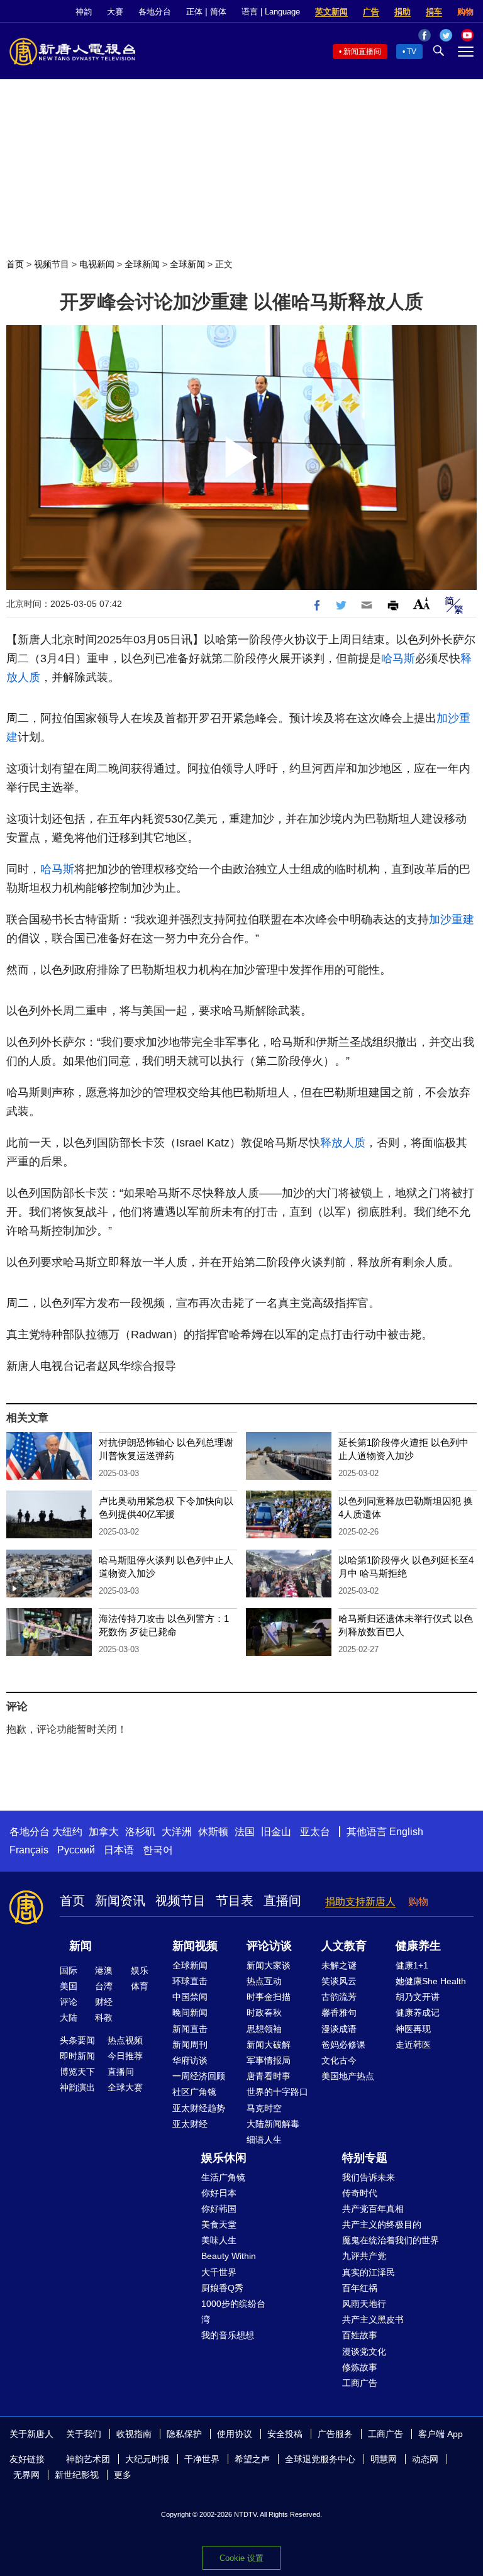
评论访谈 (269, 1946)
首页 (15, 264)
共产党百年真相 (373, 2209)
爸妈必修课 (343, 2045)
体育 (140, 1986)
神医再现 (413, 2029)
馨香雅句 (339, 2012)
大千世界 (219, 2272)
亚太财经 (190, 2124)
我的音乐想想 (228, 2335)
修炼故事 (360, 2367)
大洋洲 (177, 1832)
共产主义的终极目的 (382, 2224)
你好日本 (219, 2193)
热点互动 (264, 1981)
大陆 (69, 2018)
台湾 (104, 1986)
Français (29, 1850)
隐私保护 (184, 2434)
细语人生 (264, 2140)
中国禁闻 (190, 1997)
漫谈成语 (339, 2029)
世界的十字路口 (277, 2092)
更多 (123, 2475)
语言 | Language (271, 12)
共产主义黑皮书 (373, 2319)
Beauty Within (229, 2256)
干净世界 (202, 2459)
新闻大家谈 (269, 1965)
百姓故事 (360, 2335)
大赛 (115, 12)
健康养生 (418, 1946)
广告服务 (335, 2434)
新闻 (80, 1946)
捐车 (434, 12)
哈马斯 (398, 658)
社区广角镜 (194, 2092)
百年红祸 (360, 2288)
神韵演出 (77, 2087)
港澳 (104, 1970)
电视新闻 (97, 264)
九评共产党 (364, 2256)
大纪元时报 (147, 2459)
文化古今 (339, 2060)
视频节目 (52, 264)
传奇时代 (360, 2193)
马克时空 (264, 2108)
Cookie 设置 (241, 2558)
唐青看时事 (269, 2076)
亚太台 (315, 1832)
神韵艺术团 (88, 2459)
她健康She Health (431, 1981)
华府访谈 (190, 2060)
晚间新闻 (190, 2012)
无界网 (26, 2475)
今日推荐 (125, 2056)
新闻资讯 (120, 1901)
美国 (69, 1986)
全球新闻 (142, 264)
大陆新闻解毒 (273, 2124)
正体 (194, 12)
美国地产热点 (348, 2076)
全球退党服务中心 (320, 2459)
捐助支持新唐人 (360, 1901)
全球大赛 (125, 2087)
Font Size (422, 603)
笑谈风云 (339, 1981)
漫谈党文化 (364, 2351)
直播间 (282, 1901)
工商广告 (360, 2383)
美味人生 (219, 2240)
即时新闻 (77, 2056)
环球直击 (190, 1981)
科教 (104, 2018)
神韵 (84, 12)
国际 (69, 1970)
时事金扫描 (269, 1997)
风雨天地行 (364, 2304)
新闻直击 (190, 2029)
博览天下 (77, 2072)
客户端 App (441, 2434)
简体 (218, 12)
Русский (76, 1850)
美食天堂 (219, 2224)
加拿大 (104, 1832)
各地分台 (155, 12)
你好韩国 (219, 2209)
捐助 (402, 12)
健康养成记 (418, 2012)
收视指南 (134, 2434)
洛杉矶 (140, 1832)
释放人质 (343, 1143)
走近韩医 (413, 2045)
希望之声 (252, 2459)
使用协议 (235, 2434)
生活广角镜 (223, 2177)
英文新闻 (331, 12)
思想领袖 (264, 2029)
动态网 (425, 2459)
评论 (69, 2002)
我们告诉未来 (369, 2177)
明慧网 (384, 2459)
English (406, 1832)
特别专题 (365, 2158)
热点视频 (125, 2040)
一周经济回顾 (199, 2076)
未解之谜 (339, 1965)
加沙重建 (452, 919)
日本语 (119, 1850)
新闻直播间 (362, 52)
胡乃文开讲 (418, 1997)
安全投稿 (285, 2434)
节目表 (235, 1901)
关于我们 (84, 2434)
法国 (245, 1832)
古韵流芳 (339, 1997)
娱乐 (140, 1970)
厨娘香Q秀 (222, 2288)
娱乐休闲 (224, 2158)
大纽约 (67, 1832)
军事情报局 (269, 2060)
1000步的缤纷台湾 (233, 2312)
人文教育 (344, 1946)
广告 (371, 12)
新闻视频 (195, 1946)
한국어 (158, 1850)
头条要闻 (77, 2040)
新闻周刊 (190, 2045)
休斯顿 (213, 1832)
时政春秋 (264, 2012)
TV (412, 52)
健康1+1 (412, 1965)
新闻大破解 (269, 2045)
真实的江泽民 (369, 2272)
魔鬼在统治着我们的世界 (391, 2240)
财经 (104, 2002)
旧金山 (276, 1832)
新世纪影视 (77, 2475)
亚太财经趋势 (199, 2108)
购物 (465, 12)
